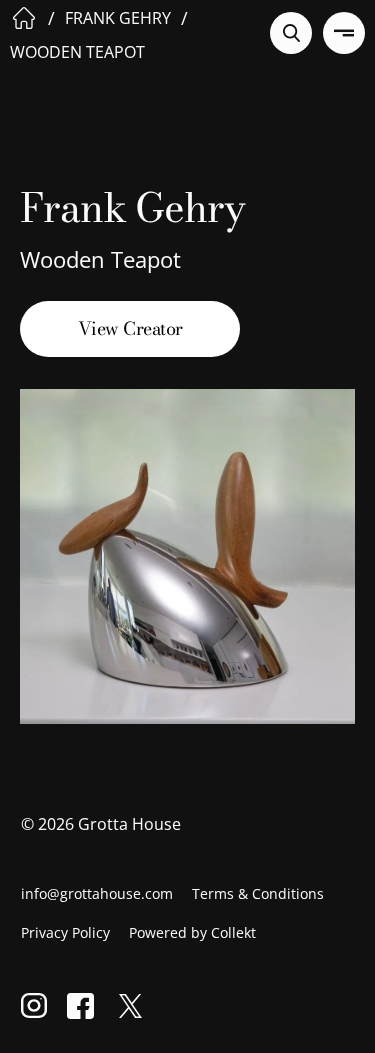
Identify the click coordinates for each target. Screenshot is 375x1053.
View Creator (130, 328)
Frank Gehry (118, 18)
